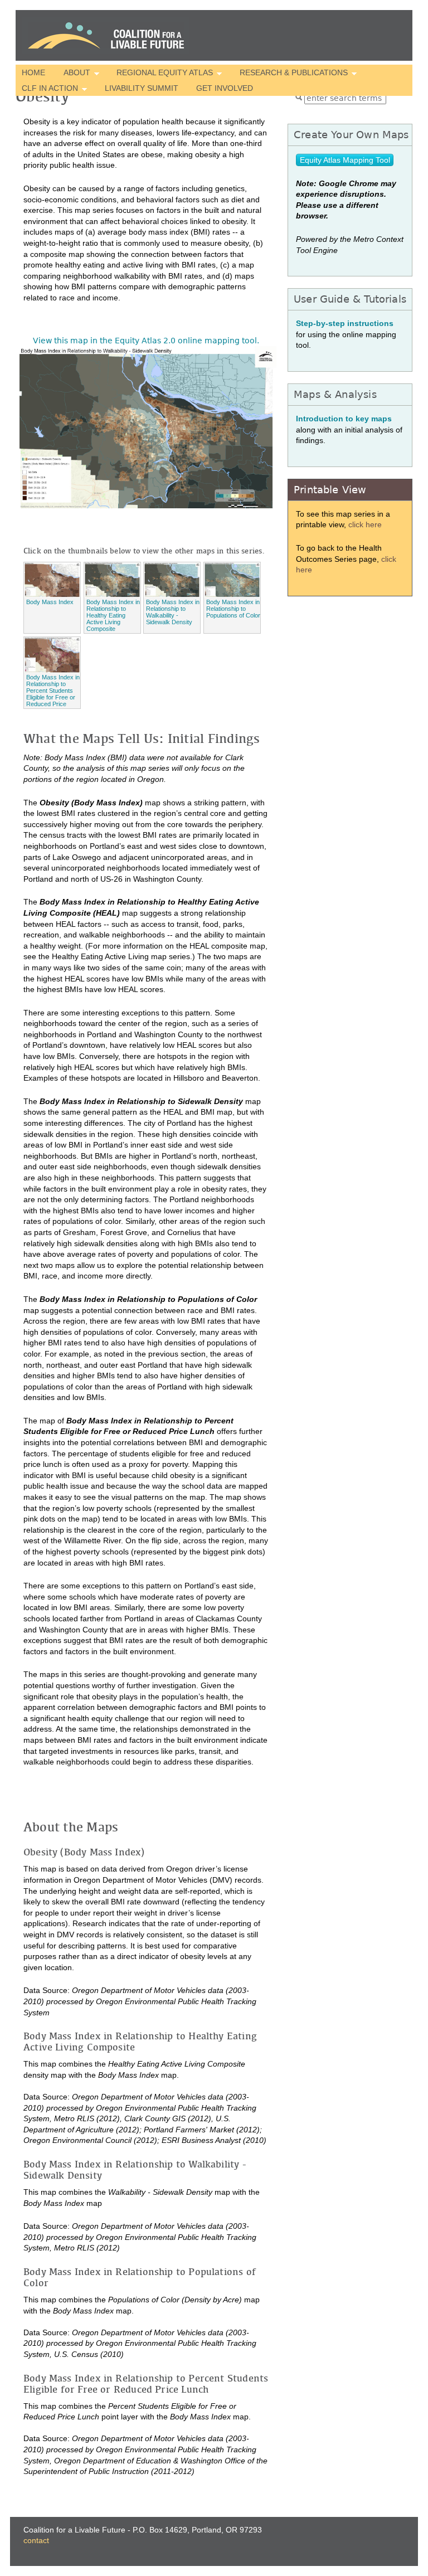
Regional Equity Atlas (162, 74)
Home (33, 72)
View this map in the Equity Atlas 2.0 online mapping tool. (146, 341)
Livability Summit (142, 88)
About (73, 74)
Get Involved (225, 88)
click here (365, 524)
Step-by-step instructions (345, 323)
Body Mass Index (50, 602)
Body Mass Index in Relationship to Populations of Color (233, 609)
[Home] (106, 35)
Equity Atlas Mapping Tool (345, 160)
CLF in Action (47, 89)
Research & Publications (291, 74)
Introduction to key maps (344, 419)
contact (36, 2540)
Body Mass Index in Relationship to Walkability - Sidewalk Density (173, 612)
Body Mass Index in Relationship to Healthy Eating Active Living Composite (113, 615)
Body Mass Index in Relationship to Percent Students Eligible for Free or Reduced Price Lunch (53, 694)
